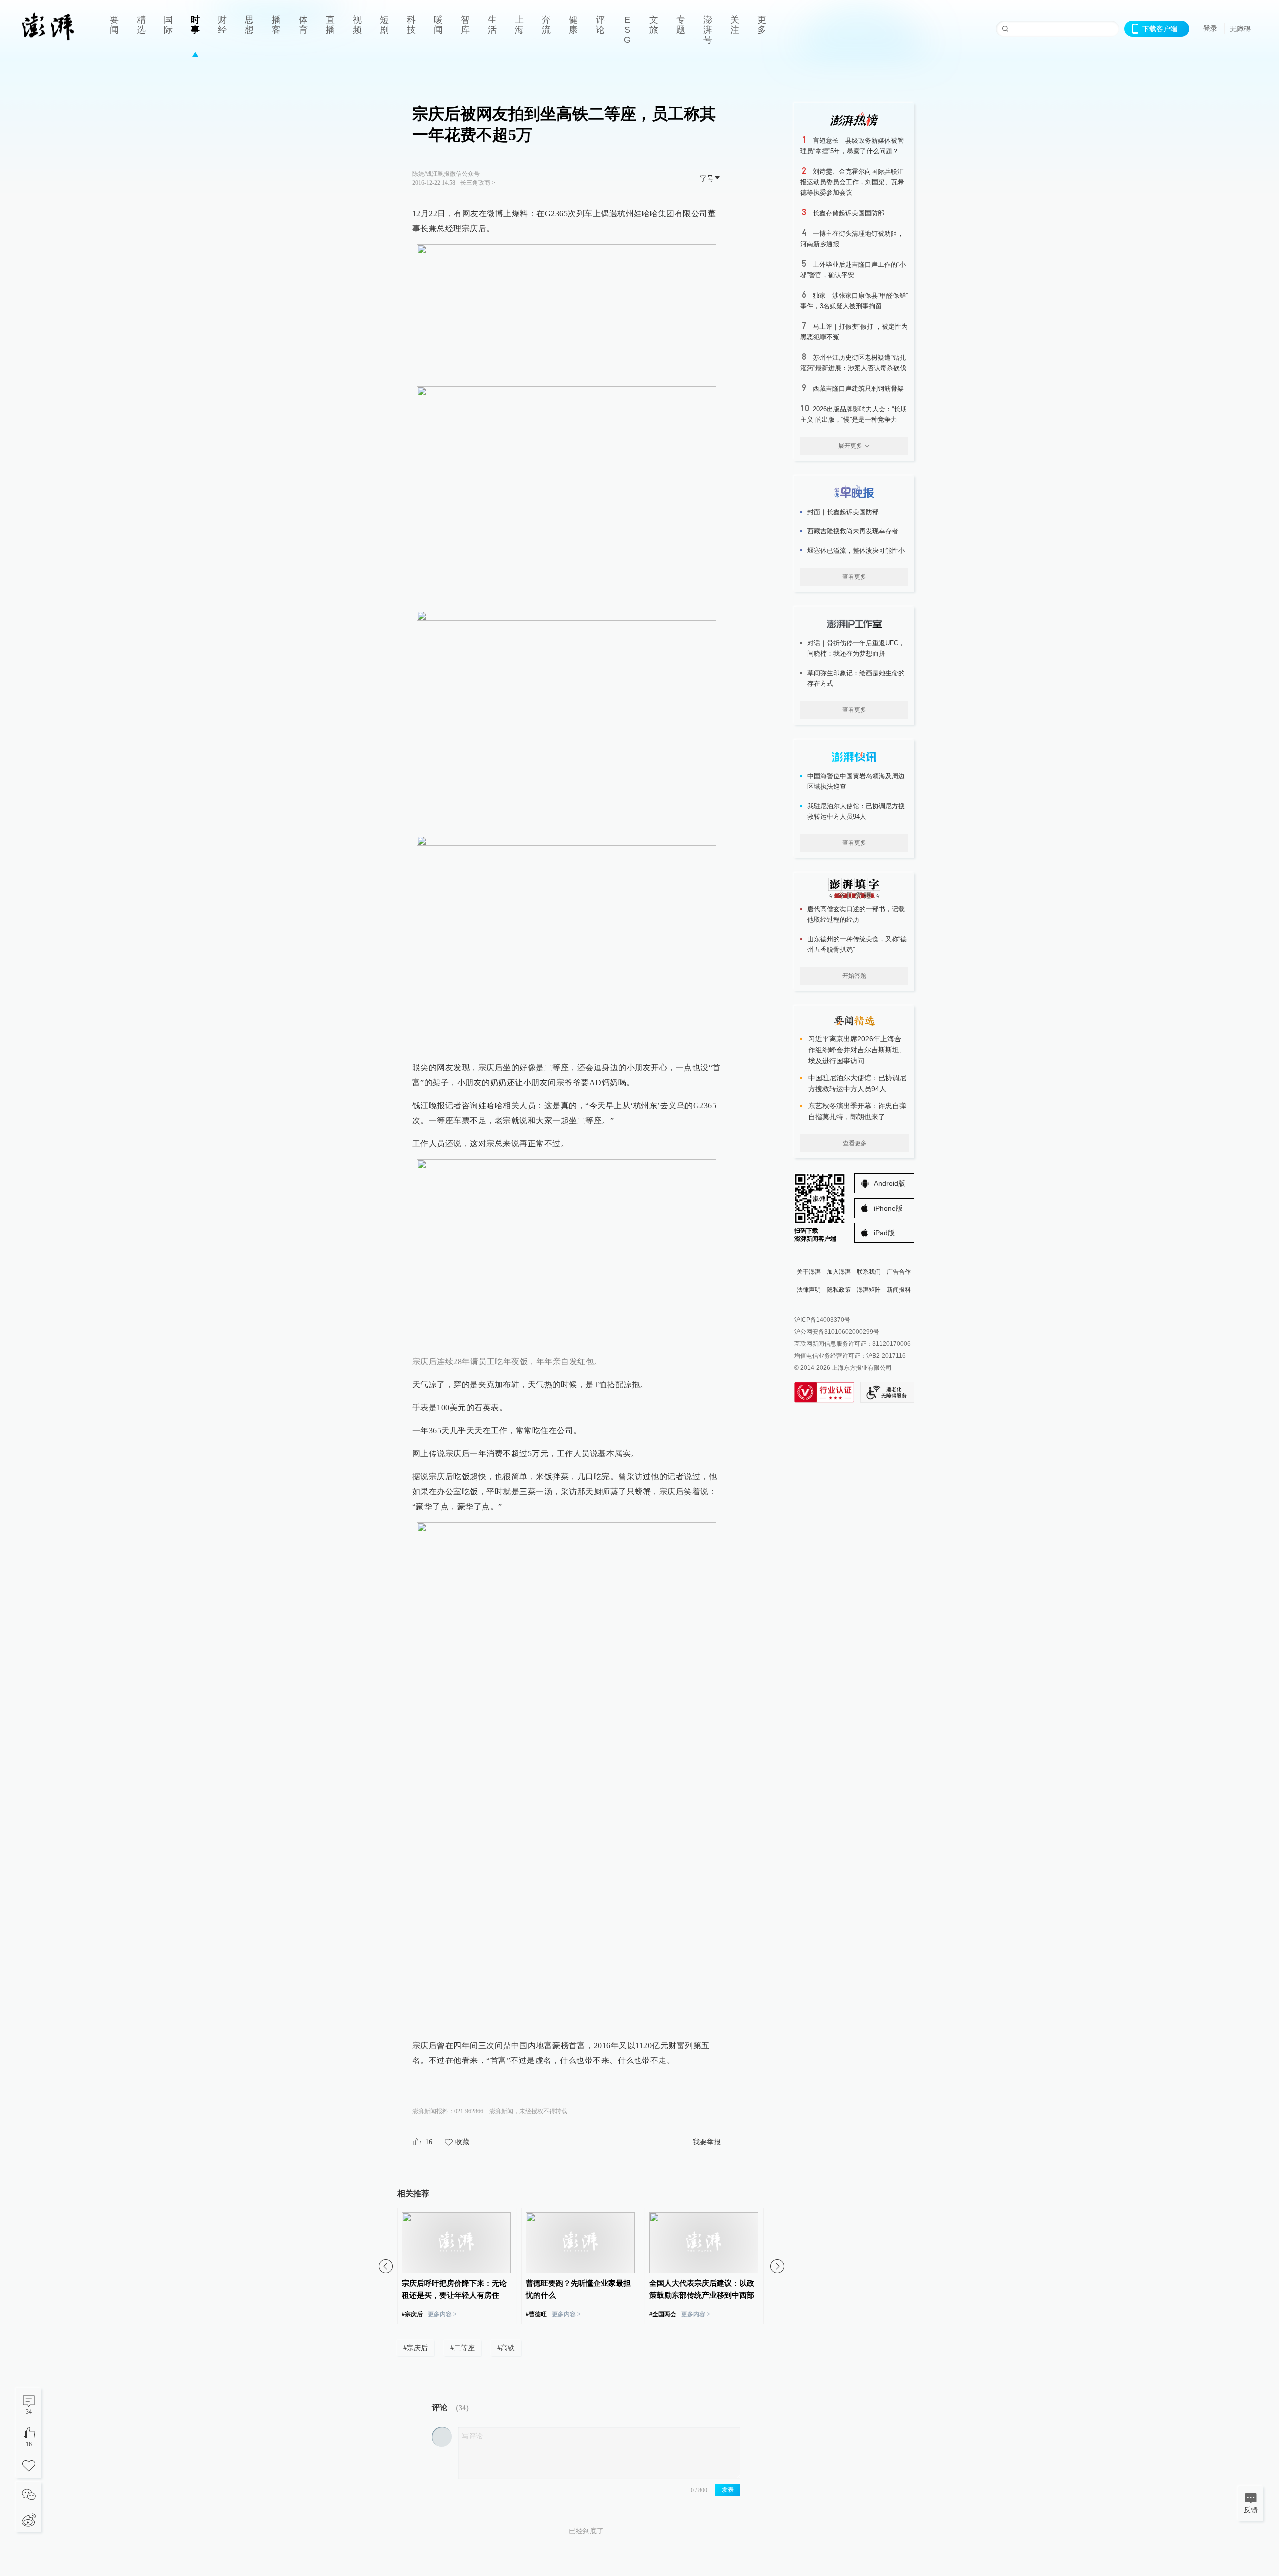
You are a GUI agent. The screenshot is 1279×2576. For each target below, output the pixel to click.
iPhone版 (888, 1208)
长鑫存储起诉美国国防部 (849, 213)
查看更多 (854, 577)
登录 (1210, 28)
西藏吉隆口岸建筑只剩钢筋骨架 (858, 388)
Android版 (890, 1183)
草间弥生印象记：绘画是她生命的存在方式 (856, 678)
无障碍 (1240, 29)
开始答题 (854, 976)
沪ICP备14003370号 (822, 1320)
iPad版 (884, 1233)
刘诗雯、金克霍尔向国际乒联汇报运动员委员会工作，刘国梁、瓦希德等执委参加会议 (852, 182)
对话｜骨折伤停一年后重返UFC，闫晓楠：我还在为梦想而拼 (856, 648)
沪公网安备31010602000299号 (837, 1332)
